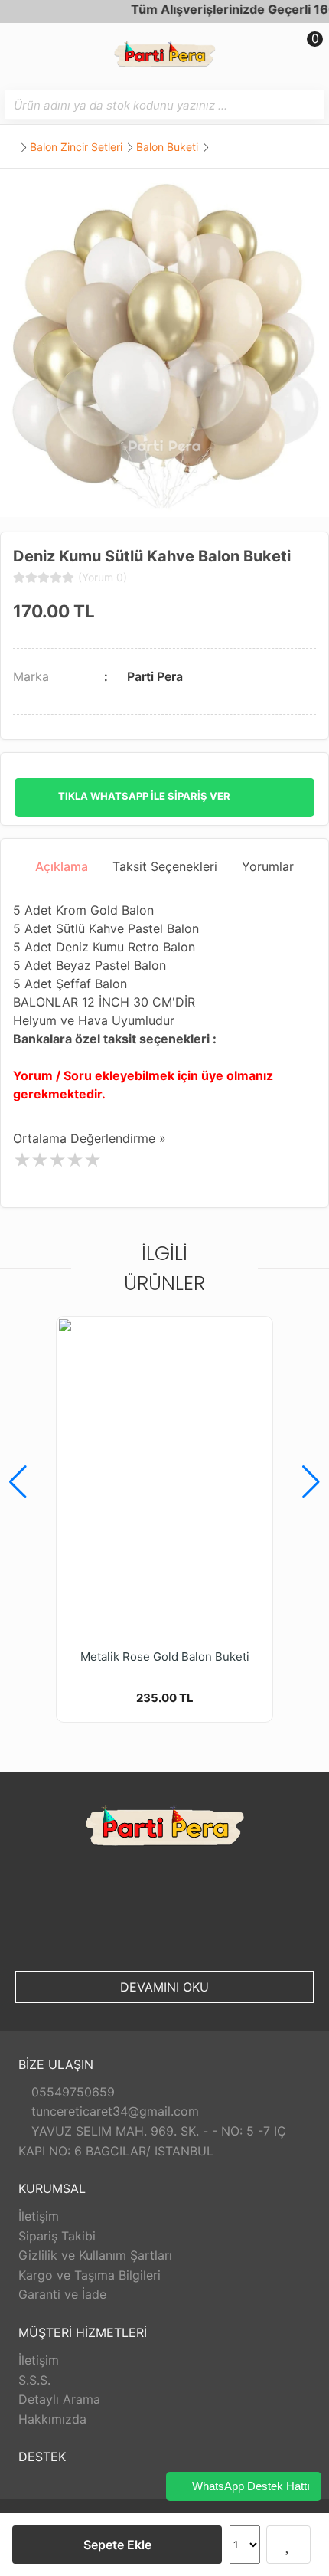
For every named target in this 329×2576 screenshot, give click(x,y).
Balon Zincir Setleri (76, 147)
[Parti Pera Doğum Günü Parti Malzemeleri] (164, 56)
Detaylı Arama (59, 2399)
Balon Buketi (167, 147)
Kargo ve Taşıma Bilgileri (90, 2275)
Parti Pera (155, 676)
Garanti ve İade (62, 2294)
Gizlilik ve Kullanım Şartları (95, 2255)
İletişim (39, 2216)
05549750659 (71, 2092)
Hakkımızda (52, 2419)
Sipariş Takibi (57, 2236)
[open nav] (19, 50)
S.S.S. (34, 2380)
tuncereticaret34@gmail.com (113, 2111)
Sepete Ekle (117, 2545)
